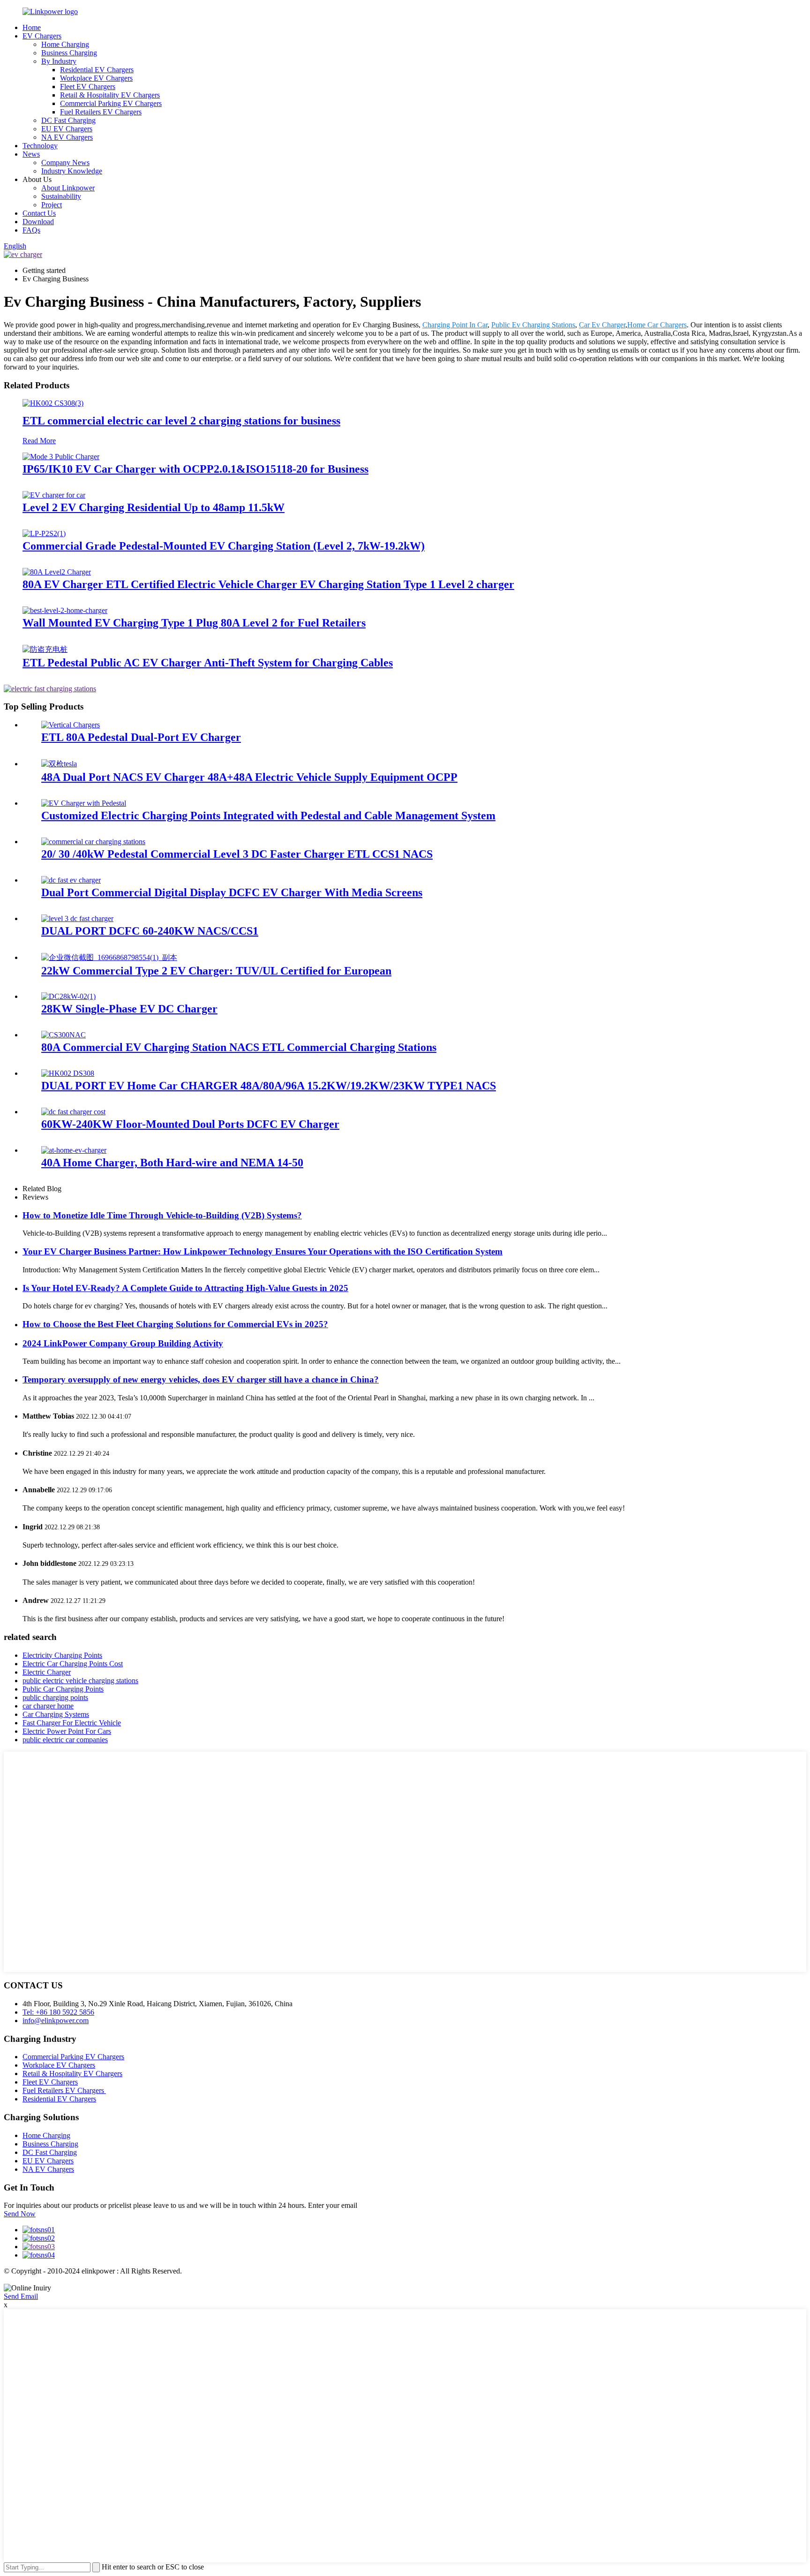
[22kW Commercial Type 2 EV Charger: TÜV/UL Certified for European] (109, 957)
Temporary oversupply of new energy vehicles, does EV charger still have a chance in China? (201, 1379)
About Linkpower (68, 188)
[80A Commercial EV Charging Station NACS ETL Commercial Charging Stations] (64, 1035)
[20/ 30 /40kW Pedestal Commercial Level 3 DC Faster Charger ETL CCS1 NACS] (93, 842)
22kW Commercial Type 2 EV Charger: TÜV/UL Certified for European (216, 971)
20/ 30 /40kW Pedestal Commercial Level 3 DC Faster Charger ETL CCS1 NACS (237, 854)
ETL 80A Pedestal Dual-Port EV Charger (141, 737)
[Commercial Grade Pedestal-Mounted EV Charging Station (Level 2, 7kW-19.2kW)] (44, 533)
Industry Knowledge (72, 171)
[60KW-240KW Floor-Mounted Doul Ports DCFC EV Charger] (73, 1112)
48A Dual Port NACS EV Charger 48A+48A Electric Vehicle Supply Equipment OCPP (249, 777)
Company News (65, 162)
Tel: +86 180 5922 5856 (58, 2012)
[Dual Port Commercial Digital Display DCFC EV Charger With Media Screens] (71, 880)
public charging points (55, 1697)
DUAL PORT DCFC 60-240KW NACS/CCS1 (150, 931)
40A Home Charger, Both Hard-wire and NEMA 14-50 (172, 1163)
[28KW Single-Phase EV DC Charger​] (68, 996)
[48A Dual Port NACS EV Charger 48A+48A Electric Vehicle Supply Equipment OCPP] (59, 764)
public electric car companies (65, 1740)
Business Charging (69, 53)
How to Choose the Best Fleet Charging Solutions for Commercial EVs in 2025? (175, 1324)
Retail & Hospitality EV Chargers (110, 95)
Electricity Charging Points (62, 1655)
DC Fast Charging (68, 120)
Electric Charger (47, 1672)
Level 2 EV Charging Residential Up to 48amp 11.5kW (154, 507)
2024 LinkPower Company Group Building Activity (123, 1343)
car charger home (48, 1706)
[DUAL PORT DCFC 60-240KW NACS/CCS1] (77, 918)
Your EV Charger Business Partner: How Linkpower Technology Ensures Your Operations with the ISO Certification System (262, 1251)
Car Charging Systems (56, 1714)
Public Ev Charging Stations (533, 325)
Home (32, 27)
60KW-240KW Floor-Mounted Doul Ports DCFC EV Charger (190, 1124)
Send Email (21, 2296)
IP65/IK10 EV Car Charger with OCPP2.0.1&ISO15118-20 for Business (195, 469)
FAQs (31, 230)
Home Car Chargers (657, 325)
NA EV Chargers (67, 137)
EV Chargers (42, 36)
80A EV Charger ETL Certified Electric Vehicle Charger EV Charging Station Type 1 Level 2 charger (268, 584)
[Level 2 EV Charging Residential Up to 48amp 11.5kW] (54, 495)
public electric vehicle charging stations (80, 1681)
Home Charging (65, 44)
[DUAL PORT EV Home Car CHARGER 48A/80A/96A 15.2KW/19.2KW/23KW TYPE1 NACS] (68, 1073)
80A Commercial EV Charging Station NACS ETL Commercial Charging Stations (239, 1047)
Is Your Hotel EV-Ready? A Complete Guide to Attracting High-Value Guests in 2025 (185, 1288)
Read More (39, 441)
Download (38, 222)
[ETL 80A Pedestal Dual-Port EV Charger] (71, 725)
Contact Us (39, 213)
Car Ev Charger (602, 325)
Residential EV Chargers (97, 70)
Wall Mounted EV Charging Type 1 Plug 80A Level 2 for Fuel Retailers (194, 623)
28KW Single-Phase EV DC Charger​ (129, 1009)
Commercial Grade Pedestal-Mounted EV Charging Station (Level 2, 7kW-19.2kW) (224, 546)
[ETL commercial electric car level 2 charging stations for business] (53, 403)
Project (52, 205)
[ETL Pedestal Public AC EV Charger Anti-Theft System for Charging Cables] (45, 649)
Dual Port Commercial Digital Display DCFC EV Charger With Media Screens (232, 892)
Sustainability (61, 196)
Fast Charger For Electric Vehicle (72, 1723)
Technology (40, 146)
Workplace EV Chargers (96, 78)
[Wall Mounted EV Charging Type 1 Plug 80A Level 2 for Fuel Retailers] (65, 610)
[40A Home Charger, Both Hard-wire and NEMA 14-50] (74, 1150)
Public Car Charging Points (63, 1689)
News (31, 154)
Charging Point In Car (455, 325)
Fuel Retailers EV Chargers (101, 112)
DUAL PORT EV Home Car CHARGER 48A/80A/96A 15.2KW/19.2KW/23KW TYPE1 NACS (269, 1086)
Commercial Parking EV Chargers (111, 103)
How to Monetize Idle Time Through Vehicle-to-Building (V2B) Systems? (162, 1215)
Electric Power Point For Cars (67, 1731)
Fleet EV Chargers (88, 87)
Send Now (20, 2214)
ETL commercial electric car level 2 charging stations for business (181, 421)
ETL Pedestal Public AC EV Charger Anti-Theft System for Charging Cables (208, 663)
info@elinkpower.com (56, 2021)
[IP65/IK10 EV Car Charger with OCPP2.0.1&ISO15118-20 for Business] (61, 457)
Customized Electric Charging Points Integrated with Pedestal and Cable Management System (268, 816)
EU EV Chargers (67, 129)
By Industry (59, 61)
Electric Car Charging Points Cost (73, 1664)
